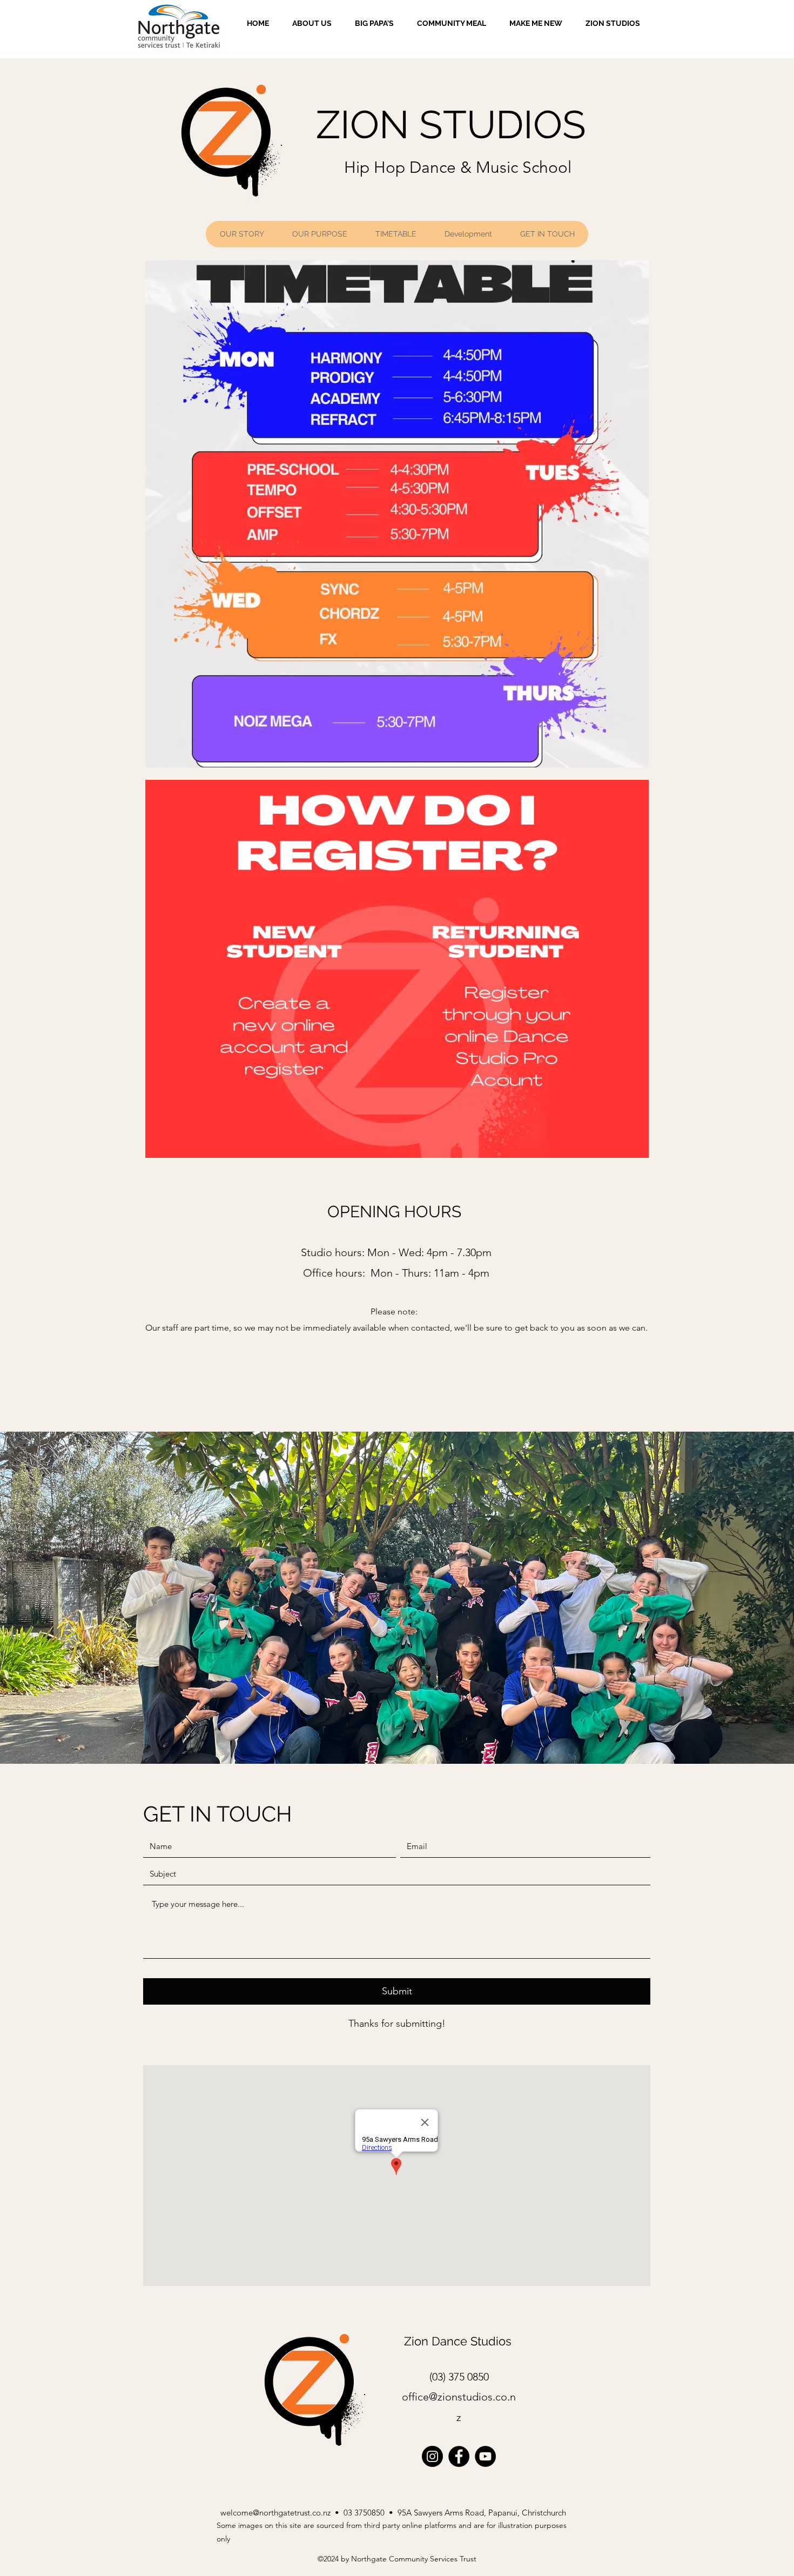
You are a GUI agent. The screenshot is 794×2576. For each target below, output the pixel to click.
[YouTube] (485, 2456)
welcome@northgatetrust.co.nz (275, 2513)
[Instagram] (432, 2456)
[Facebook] (459, 2456)
